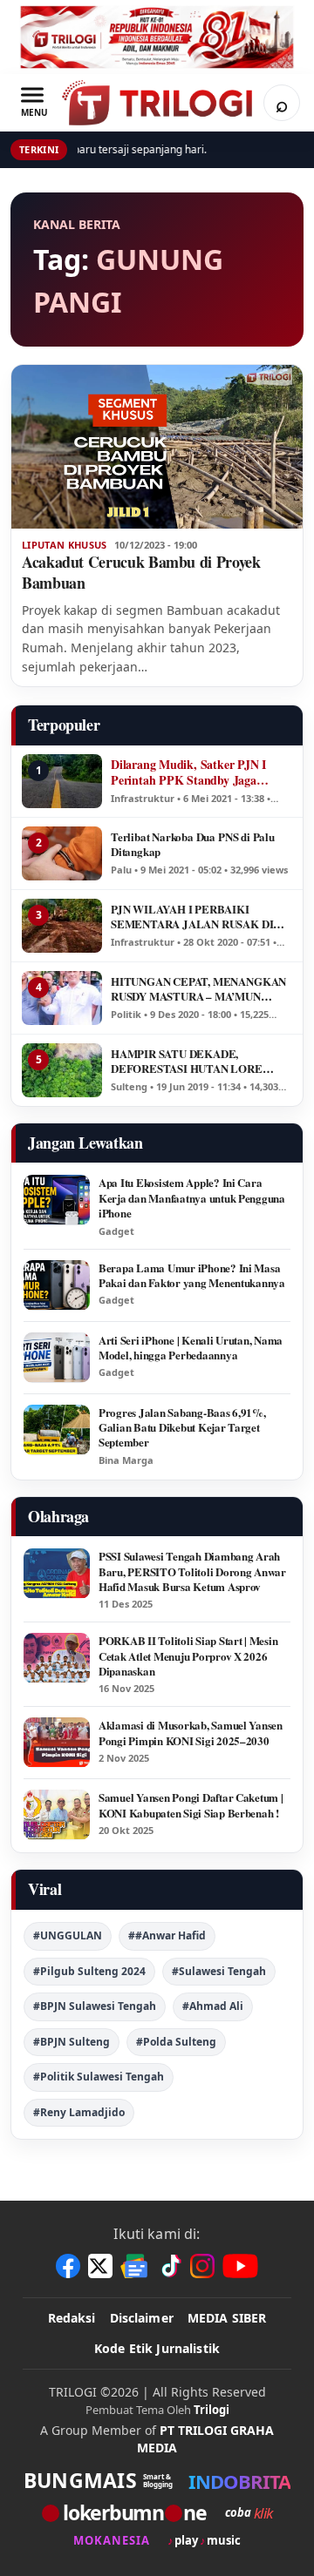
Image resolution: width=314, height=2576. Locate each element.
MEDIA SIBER (227, 2318)
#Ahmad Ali (213, 2006)
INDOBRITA (239, 2481)
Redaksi (72, 2318)
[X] (100, 2266)
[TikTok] (170, 2266)
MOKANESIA (112, 2541)
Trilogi (212, 2410)
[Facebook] (68, 2266)
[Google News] (135, 2266)
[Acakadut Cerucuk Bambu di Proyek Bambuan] (157, 447)
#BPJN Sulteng (72, 2042)
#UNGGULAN (68, 1935)
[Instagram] (202, 2266)
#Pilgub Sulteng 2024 (89, 1971)
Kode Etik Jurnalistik (157, 2348)
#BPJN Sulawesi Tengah (95, 2006)
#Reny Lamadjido (79, 2112)
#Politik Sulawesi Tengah (99, 2077)
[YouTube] (240, 2266)
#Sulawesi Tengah (219, 1971)
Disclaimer (142, 2318)
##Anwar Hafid (167, 1935)
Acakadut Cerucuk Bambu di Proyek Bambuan (141, 572)
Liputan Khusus (65, 545)
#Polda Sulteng (176, 2042)
